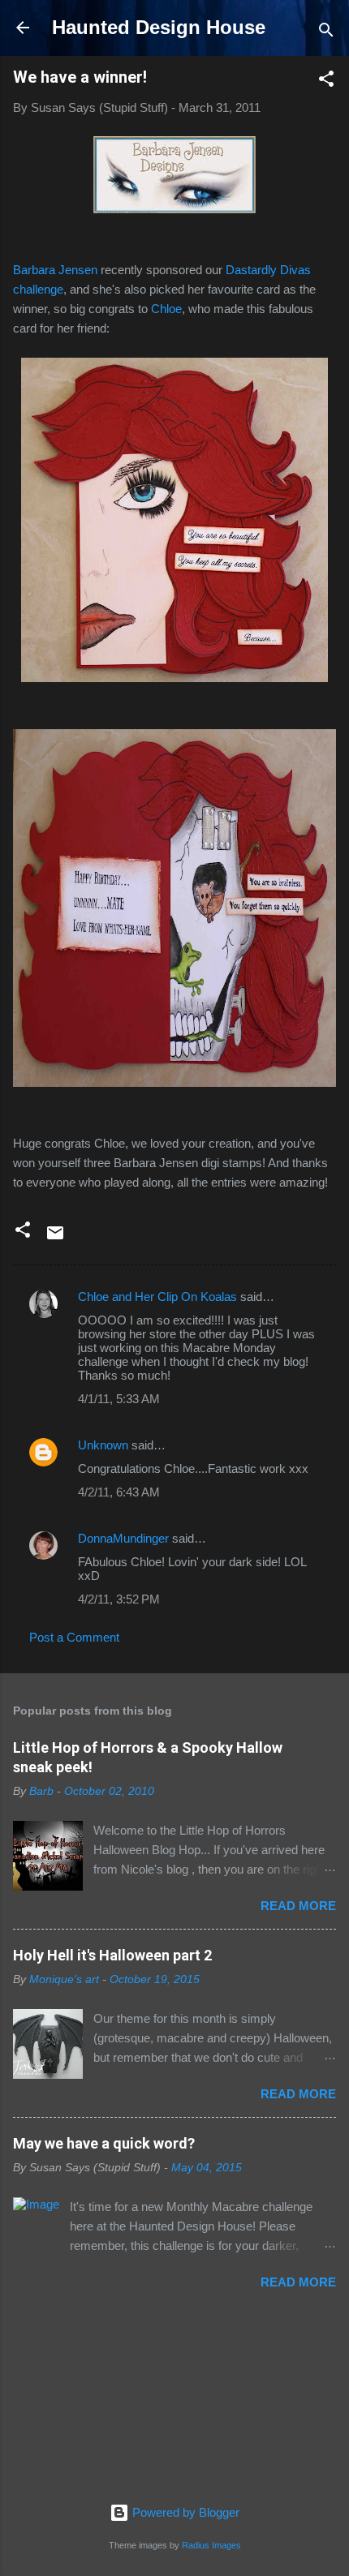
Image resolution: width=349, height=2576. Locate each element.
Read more (298, 1906)
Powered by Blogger (184, 2512)
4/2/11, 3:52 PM (119, 1599)
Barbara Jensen (55, 270)
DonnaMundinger (123, 1538)
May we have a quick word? (104, 2143)
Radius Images (211, 2545)
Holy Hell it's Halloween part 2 (112, 1955)
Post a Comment (74, 1637)
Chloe (166, 309)
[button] (326, 82)
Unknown (103, 1445)
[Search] (326, 33)
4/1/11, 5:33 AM (119, 1399)
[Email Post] (55, 1238)
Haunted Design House (159, 27)
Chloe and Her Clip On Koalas (157, 1297)
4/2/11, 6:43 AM (119, 1492)
